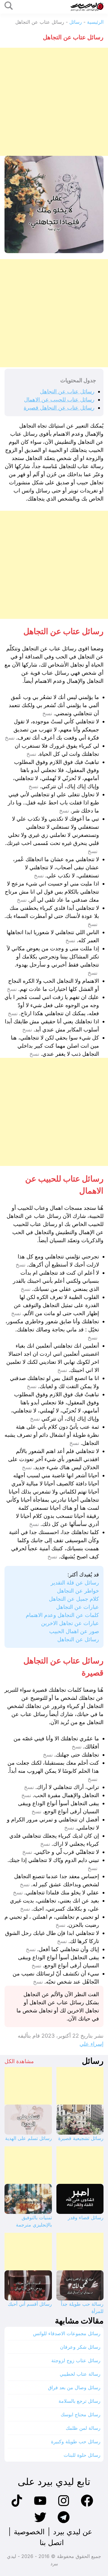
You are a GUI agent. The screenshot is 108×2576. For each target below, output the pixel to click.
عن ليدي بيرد (73, 2532)
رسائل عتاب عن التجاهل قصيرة (59, 408)
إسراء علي (91, 2044)
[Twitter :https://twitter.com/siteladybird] (40, 2522)
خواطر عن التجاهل (78, 1591)
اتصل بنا (52, 2543)
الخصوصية (29, 2532)
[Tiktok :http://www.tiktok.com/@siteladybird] (17, 2506)
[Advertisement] (54, 102)
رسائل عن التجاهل (78, 1639)
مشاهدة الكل (19, 2061)
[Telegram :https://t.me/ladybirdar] (64, 2522)
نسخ (47, 713)
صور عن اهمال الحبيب (74, 1631)
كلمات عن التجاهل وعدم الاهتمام (62, 1615)
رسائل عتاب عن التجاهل (67, 391)
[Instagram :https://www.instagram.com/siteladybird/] (64, 2506)
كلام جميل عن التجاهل (74, 1599)
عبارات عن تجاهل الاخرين (70, 1623)
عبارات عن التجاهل (78, 1607)
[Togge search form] (9, 6)
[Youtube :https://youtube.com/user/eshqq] (40, 2506)
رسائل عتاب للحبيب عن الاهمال (59, 400)
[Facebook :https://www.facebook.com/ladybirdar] (87, 2506)
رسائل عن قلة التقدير (75, 1583)
